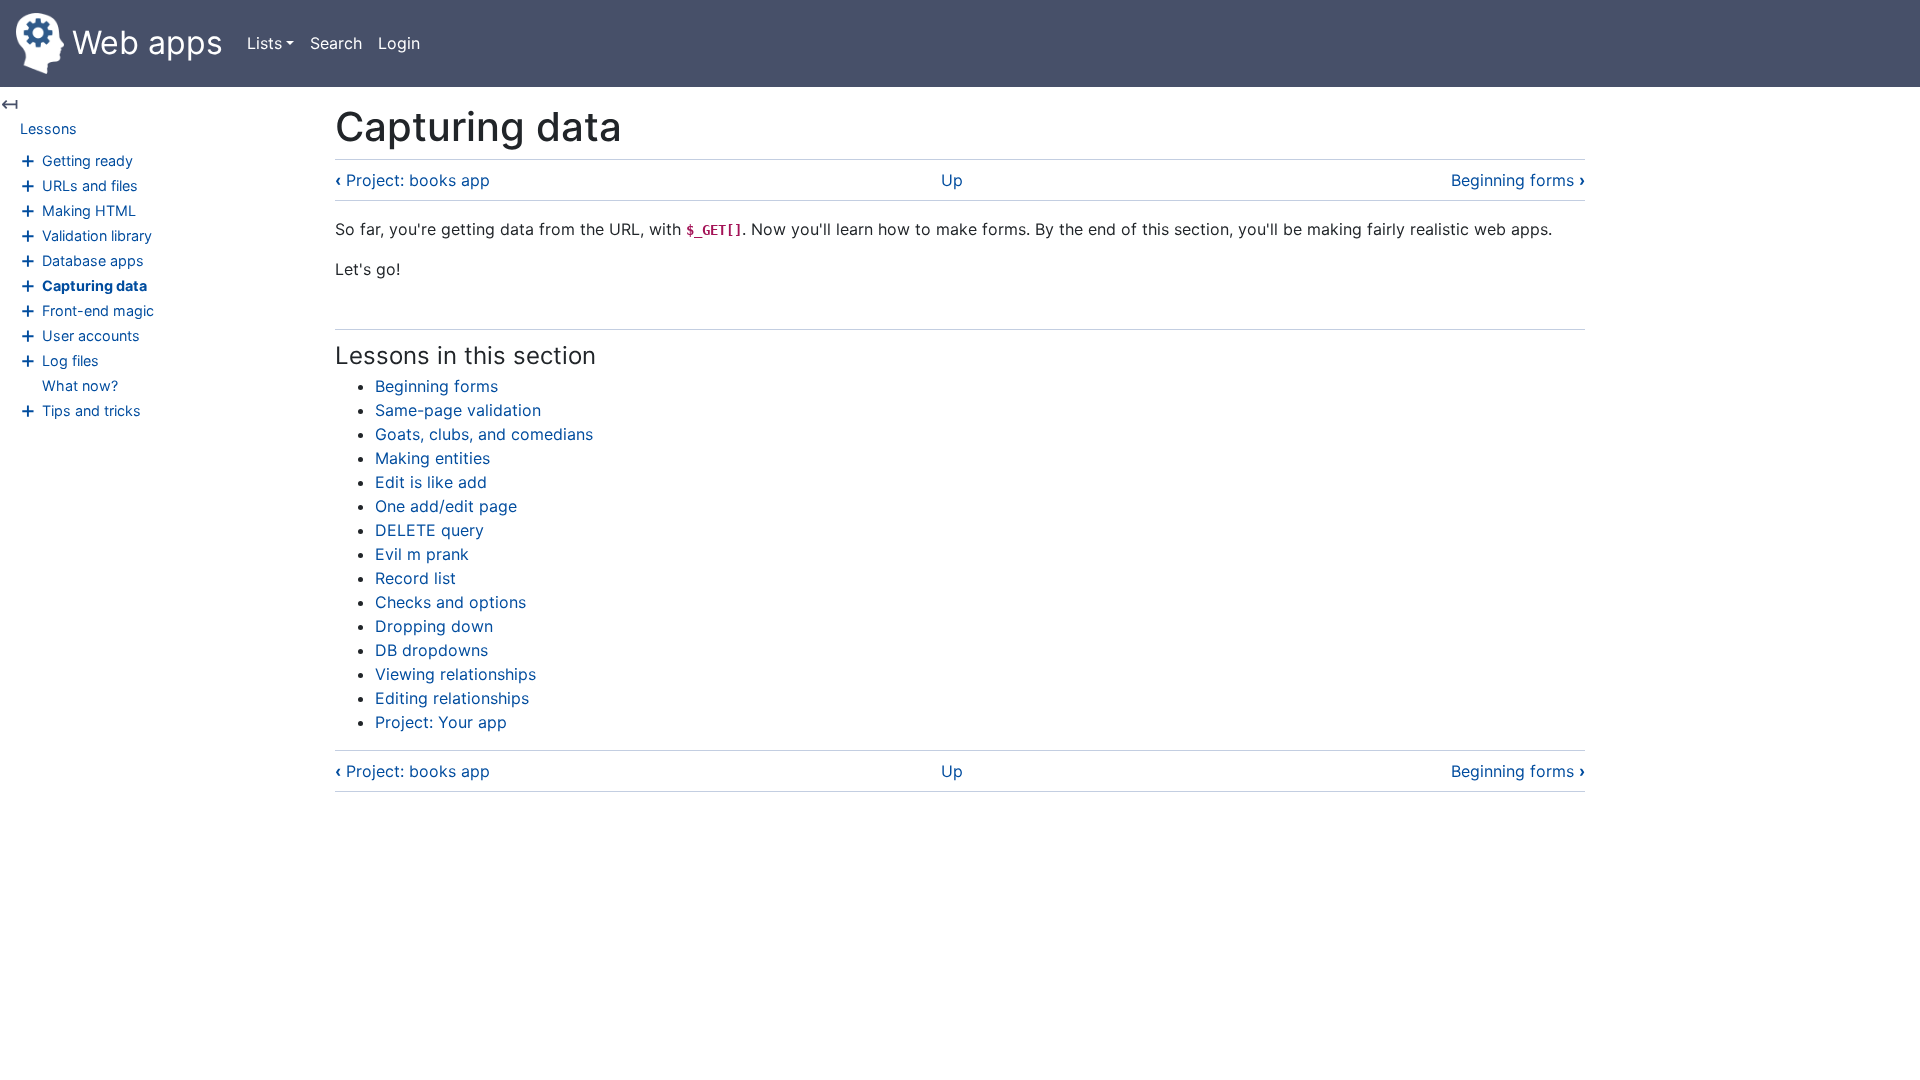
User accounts (91, 335)
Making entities (432, 458)
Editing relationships (452, 698)
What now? (80, 385)
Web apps (147, 42)
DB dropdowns (431, 650)
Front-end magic (98, 310)
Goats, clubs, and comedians (484, 434)
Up (952, 180)
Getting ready (87, 160)
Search (336, 43)
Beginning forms (1518, 180)
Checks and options (450, 602)
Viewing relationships (455, 674)
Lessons (48, 128)
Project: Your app (441, 722)
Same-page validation (458, 410)
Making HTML (89, 210)
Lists (264, 43)
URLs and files (90, 185)
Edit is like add (431, 482)
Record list (415, 578)
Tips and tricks (91, 410)
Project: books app (412, 180)
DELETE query (429, 530)
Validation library (97, 235)
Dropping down (434, 626)
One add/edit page (446, 506)
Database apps (93, 260)
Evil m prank (422, 554)
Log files (70, 360)
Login (399, 43)
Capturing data (94, 285)
